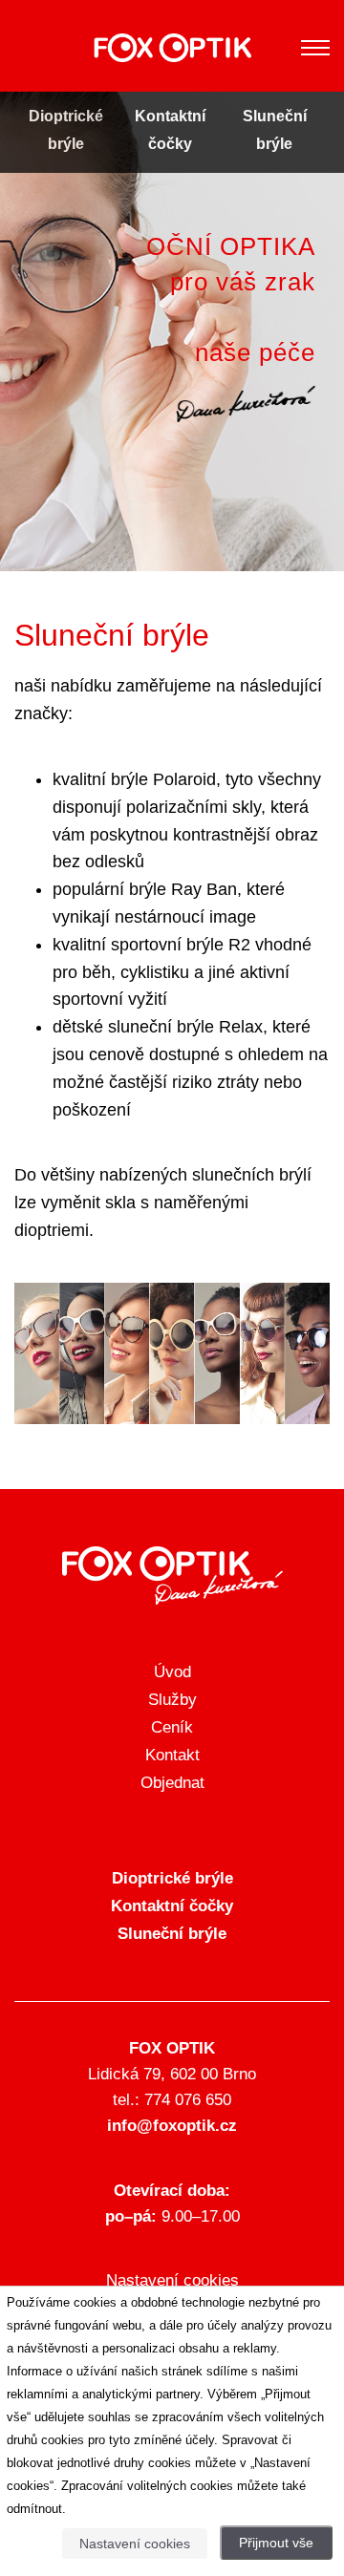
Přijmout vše (276, 2543)
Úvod (172, 1672)
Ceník (172, 1727)
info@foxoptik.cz (172, 2126)
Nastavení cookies (172, 2280)
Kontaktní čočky (172, 1906)
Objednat (172, 1783)
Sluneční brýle (172, 1934)
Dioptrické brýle (172, 1878)
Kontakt (172, 1755)
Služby (172, 1700)
